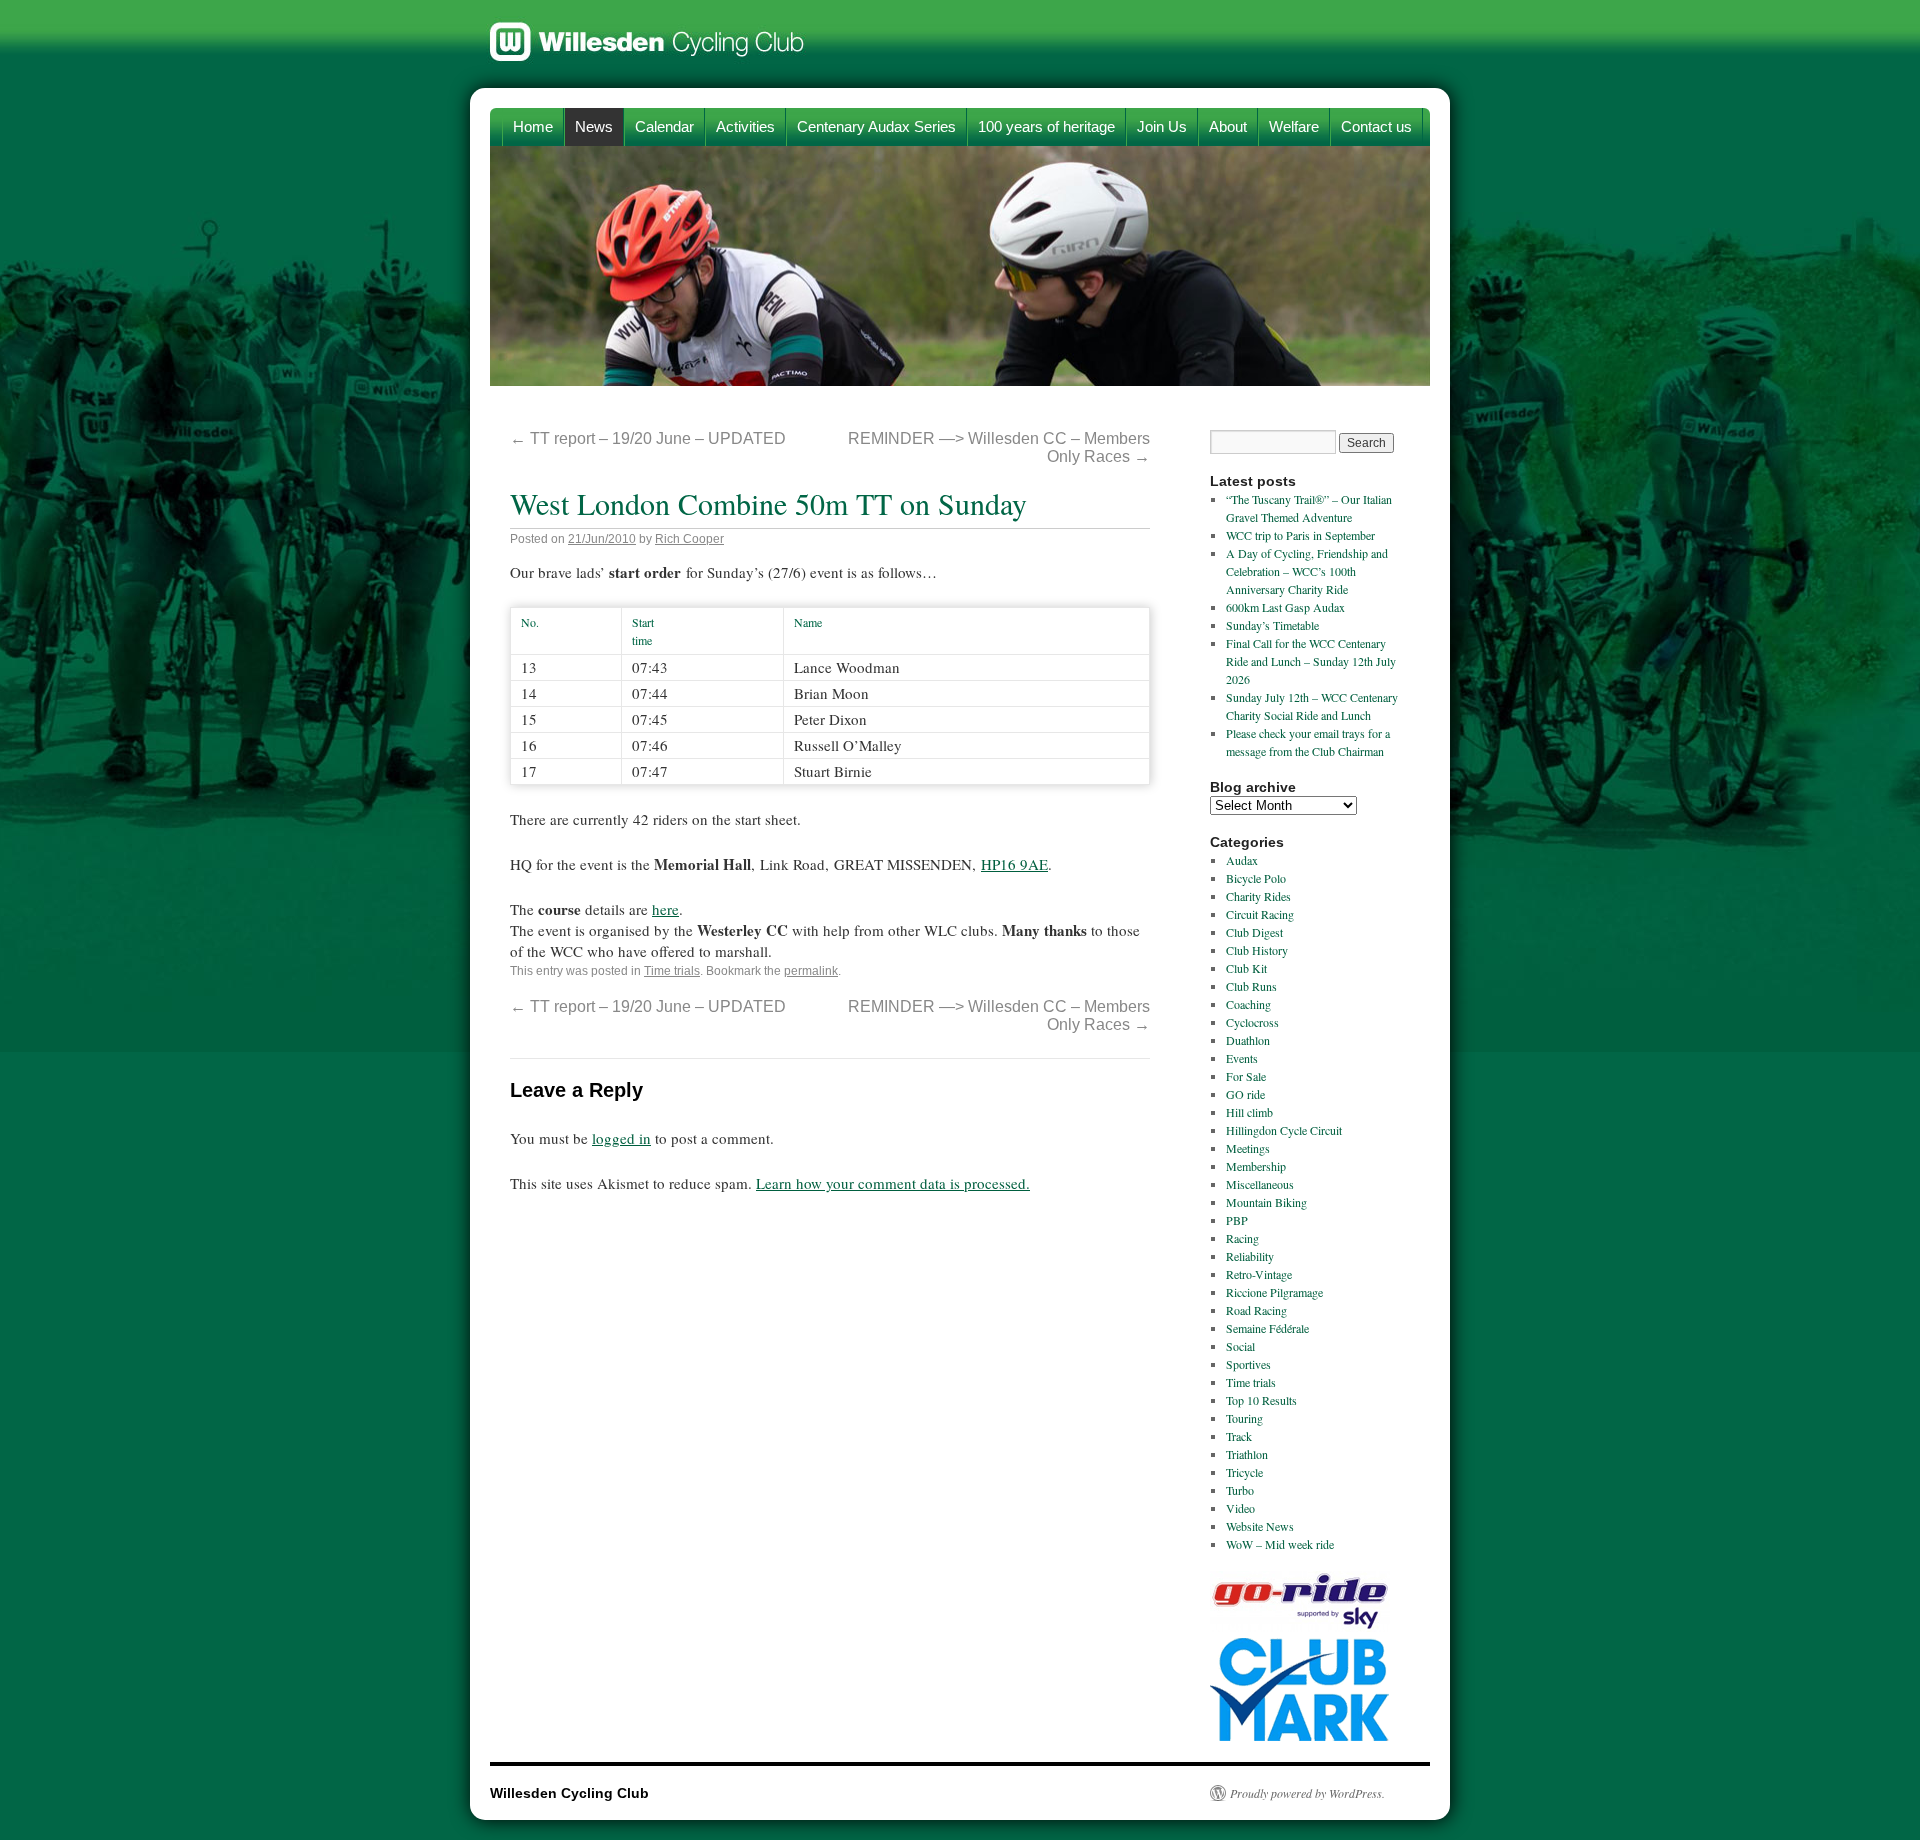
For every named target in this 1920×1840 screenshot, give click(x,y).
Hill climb (1249, 1112)
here (665, 909)
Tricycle (1244, 1472)
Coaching (1248, 1004)
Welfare (1294, 126)
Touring (1244, 1418)
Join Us (1162, 126)
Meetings (1248, 1148)
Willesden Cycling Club (647, 32)
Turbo (1240, 1490)
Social (1240, 1346)
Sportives (1248, 1364)
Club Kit (1246, 968)
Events (1242, 1058)
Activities (745, 126)
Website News (1260, 1526)
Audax (1242, 860)
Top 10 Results (1261, 1400)
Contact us (1376, 126)
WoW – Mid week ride (1280, 1544)
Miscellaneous (1260, 1184)
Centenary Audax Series (876, 126)
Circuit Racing (1260, 914)
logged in (621, 1138)
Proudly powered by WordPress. (1307, 1793)
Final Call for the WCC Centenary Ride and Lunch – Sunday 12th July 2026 (1311, 661)
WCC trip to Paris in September (1300, 535)
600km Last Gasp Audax (1285, 607)
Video (1240, 1508)
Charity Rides (1258, 896)
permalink (811, 971)
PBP (1237, 1220)
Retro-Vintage (1259, 1274)
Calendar (664, 126)
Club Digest (1254, 932)
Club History (1257, 950)
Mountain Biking (1266, 1202)
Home (533, 126)
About (1228, 126)
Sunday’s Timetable (1272, 625)
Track (1239, 1436)
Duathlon (1248, 1040)
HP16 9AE (1014, 864)
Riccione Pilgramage (1274, 1292)
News (594, 126)
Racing (1242, 1238)
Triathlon (1247, 1454)
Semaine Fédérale (1267, 1328)
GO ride (1245, 1094)
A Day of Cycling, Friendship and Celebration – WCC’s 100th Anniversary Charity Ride (1307, 571)
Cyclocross (1252, 1022)
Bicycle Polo (1256, 878)
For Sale (1246, 1076)
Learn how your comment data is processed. (893, 1183)
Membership (1256, 1166)
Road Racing (1256, 1310)
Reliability (1250, 1256)
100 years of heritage (1046, 126)
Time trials (672, 971)
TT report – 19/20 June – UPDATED (648, 438)
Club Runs (1251, 986)
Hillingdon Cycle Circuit (1284, 1130)
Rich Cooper (689, 539)
